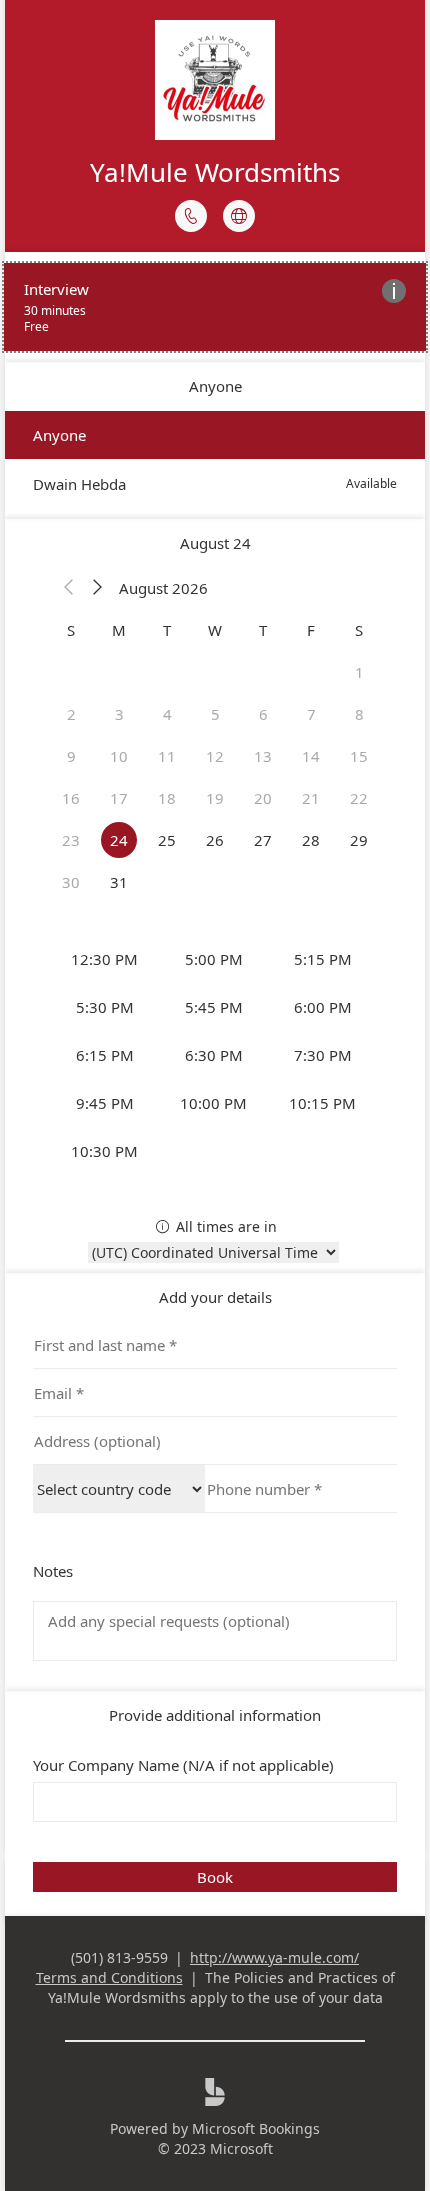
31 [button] (119, 882)
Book (215, 1877)
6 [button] (263, 714)
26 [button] (215, 840)
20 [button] (263, 798)
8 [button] (359, 714)
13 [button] (263, 756)
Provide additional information (215, 1715)
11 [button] (167, 756)
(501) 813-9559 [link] (119, 1957)
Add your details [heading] (215, 1297)
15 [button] (359, 756)
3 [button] (119, 714)
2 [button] (71, 714)
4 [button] (167, 714)
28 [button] (311, 840)
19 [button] (215, 798)
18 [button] (167, 798)
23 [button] (71, 840)
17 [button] (119, 798)
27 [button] (263, 840)
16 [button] (71, 798)
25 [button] (167, 840)
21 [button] (311, 798)
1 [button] (359, 672)
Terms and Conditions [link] (109, 1977)
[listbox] (215, 459)
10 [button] (119, 756)
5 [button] (215, 714)
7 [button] (311, 714)
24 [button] (119, 840)
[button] (69, 588)
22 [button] (359, 798)
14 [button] (311, 756)
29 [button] (359, 840)
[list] (215, 307)
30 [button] (71, 882)
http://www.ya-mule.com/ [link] (274, 1957)
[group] (215, 1055)
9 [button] (71, 756)
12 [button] (215, 756)
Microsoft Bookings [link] (256, 2128)
